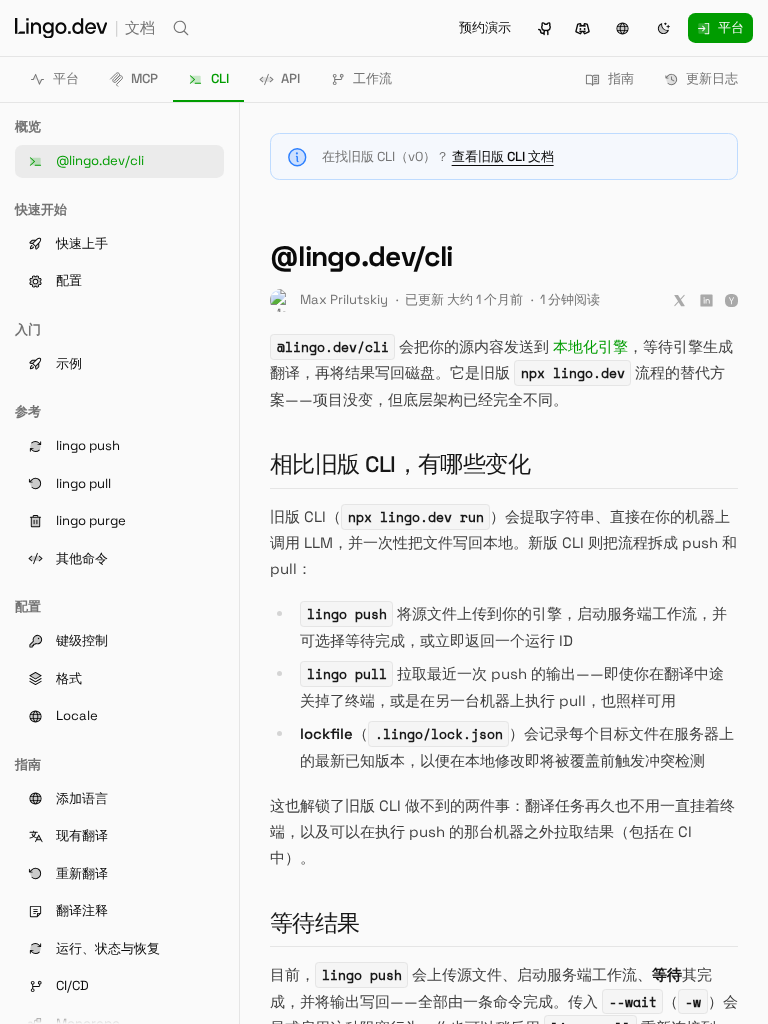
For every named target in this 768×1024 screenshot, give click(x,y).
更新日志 (712, 78)
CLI (220, 78)
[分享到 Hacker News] (731, 300)
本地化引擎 (590, 346)
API (290, 78)
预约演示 (485, 27)
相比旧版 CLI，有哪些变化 (408, 464)
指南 (621, 78)
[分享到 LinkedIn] (706, 300)
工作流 (372, 78)
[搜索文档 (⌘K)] (181, 28)
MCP (144, 78)
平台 (66, 78)
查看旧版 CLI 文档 (503, 156)
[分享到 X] (679, 300)
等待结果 (323, 923)
